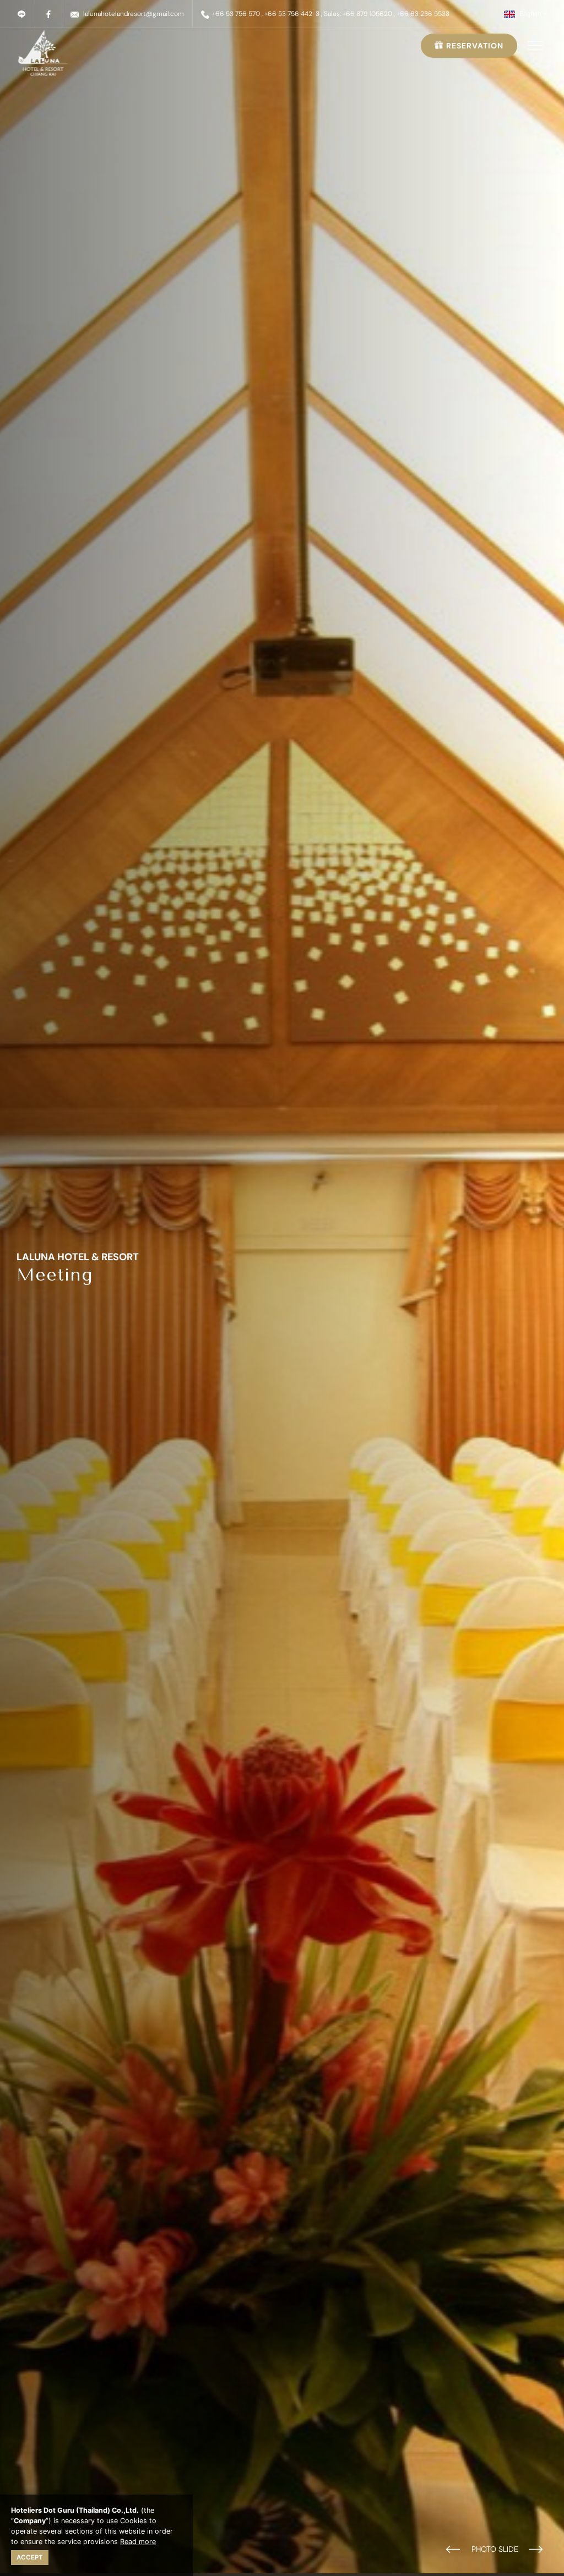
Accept (30, 2557)
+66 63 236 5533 (423, 14)
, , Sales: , (356, 14)
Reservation (474, 46)
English (530, 14)
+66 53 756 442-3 (292, 14)
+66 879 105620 (367, 14)
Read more (138, 2542)
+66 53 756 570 (236, 14)
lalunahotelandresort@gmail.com (134, 14)
